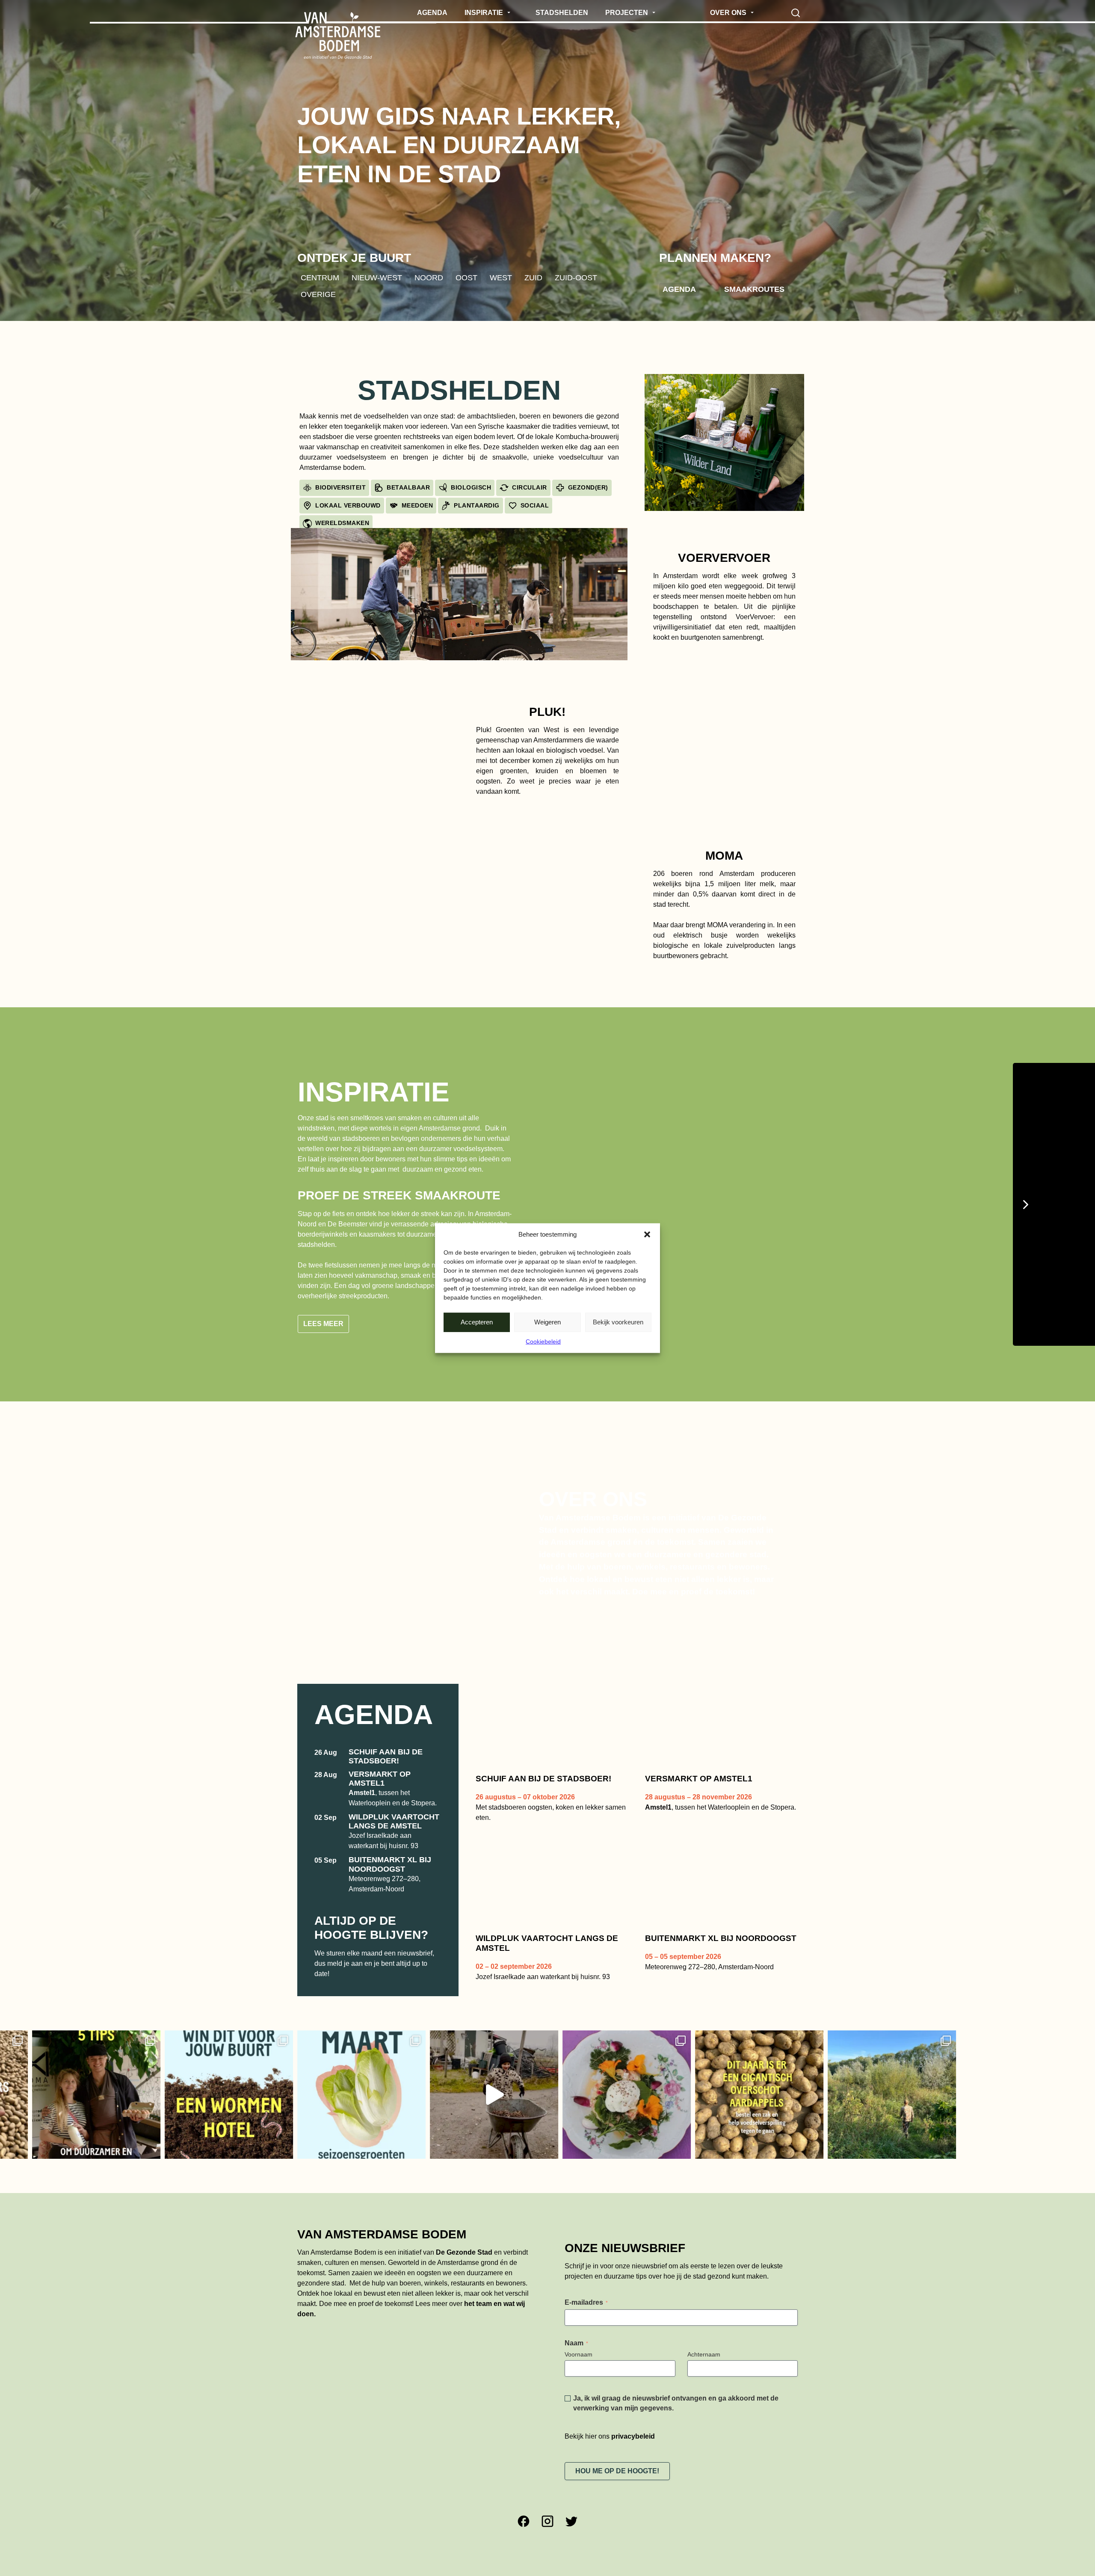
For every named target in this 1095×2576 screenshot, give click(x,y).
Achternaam (704, 2354)
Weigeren (547, 1322)
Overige (318, 294)
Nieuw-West (377, 277)
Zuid (533, 277)
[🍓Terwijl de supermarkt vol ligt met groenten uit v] (211, 2095)
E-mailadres (586, 2302)
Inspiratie (374, 1092)
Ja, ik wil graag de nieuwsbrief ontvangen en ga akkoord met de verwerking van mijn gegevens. (676, 2403)
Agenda (679, 289)
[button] (647, 1235)
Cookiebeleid (543, 1341)
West (501, 277)
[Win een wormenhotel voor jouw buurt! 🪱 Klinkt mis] (78, 2095)
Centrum (320, 277)
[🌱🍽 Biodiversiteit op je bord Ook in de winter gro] (343, 2095)
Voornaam (579, 2354)
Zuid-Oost (576, 277)
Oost (466, 277)
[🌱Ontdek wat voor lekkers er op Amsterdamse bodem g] (741, 2095)
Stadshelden (459, 390)
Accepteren (477, 1322)
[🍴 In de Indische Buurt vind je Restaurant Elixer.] (476, 2095)
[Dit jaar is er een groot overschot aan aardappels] (609, 2095)
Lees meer (323, 1324)
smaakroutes (754, 289)
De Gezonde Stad (464, 2252)
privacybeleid (633, 2436)
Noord (429, 277)
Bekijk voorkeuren (618, 1322)
